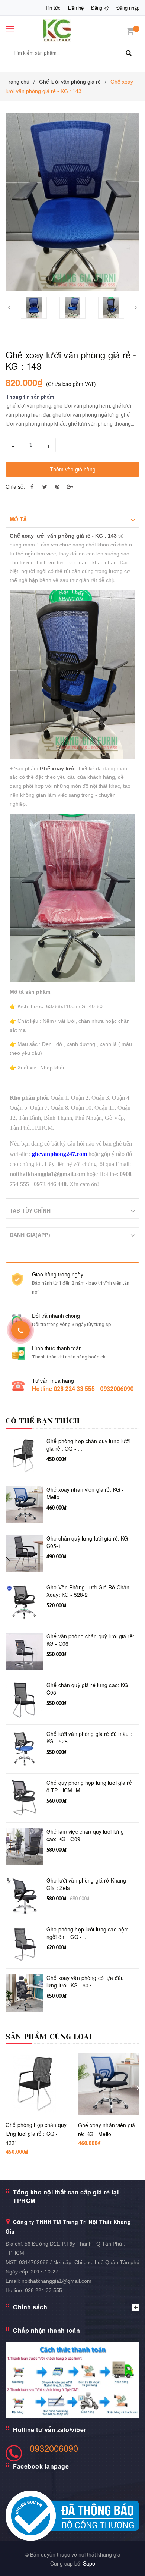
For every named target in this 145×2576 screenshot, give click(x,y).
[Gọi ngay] (21, 1330)
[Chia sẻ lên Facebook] (32, 486)
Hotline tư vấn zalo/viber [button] (50, 2430)
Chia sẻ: (15, 486)
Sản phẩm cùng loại (49, 2037)
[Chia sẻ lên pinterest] (57, 486)
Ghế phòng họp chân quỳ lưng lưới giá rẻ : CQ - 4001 (36, 2134)
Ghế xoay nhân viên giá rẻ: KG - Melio (85, 1493)
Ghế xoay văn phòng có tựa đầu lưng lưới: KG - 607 (85, 1982)
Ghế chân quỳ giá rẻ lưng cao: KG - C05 (89, 1689)
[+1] (70, 486)
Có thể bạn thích (43, 1421)
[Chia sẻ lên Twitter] (45, 486)
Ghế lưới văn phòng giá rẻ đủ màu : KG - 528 (89, 1738)
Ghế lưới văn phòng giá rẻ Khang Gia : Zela (86, 1884)
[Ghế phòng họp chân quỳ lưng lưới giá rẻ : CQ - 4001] (36, 2084)
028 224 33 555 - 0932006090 (94, 1389)
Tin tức (53, 8)
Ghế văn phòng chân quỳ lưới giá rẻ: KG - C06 (90, 1640)
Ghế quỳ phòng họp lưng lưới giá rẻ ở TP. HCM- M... (89, 1787)
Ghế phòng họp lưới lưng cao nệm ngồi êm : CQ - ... (88, 1933)
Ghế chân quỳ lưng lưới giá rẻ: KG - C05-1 (89, 1542)
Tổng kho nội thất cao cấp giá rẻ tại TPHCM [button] (66, 2196)
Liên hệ (76, 8)
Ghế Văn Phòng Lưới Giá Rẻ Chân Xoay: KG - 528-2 (88, 1591)
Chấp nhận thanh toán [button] (46, 2330)
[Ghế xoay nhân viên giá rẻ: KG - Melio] (109, 2084)
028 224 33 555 (43, 2290)
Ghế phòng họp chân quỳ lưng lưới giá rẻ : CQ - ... (88, 1445)
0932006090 (54, 2448)
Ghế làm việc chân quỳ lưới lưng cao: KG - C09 (85, 1835)
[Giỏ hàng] (130, 30)
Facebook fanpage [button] (41, 2466)
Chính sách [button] (30, 2307)
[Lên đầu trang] (122, 2561)
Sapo (89, 2563)
